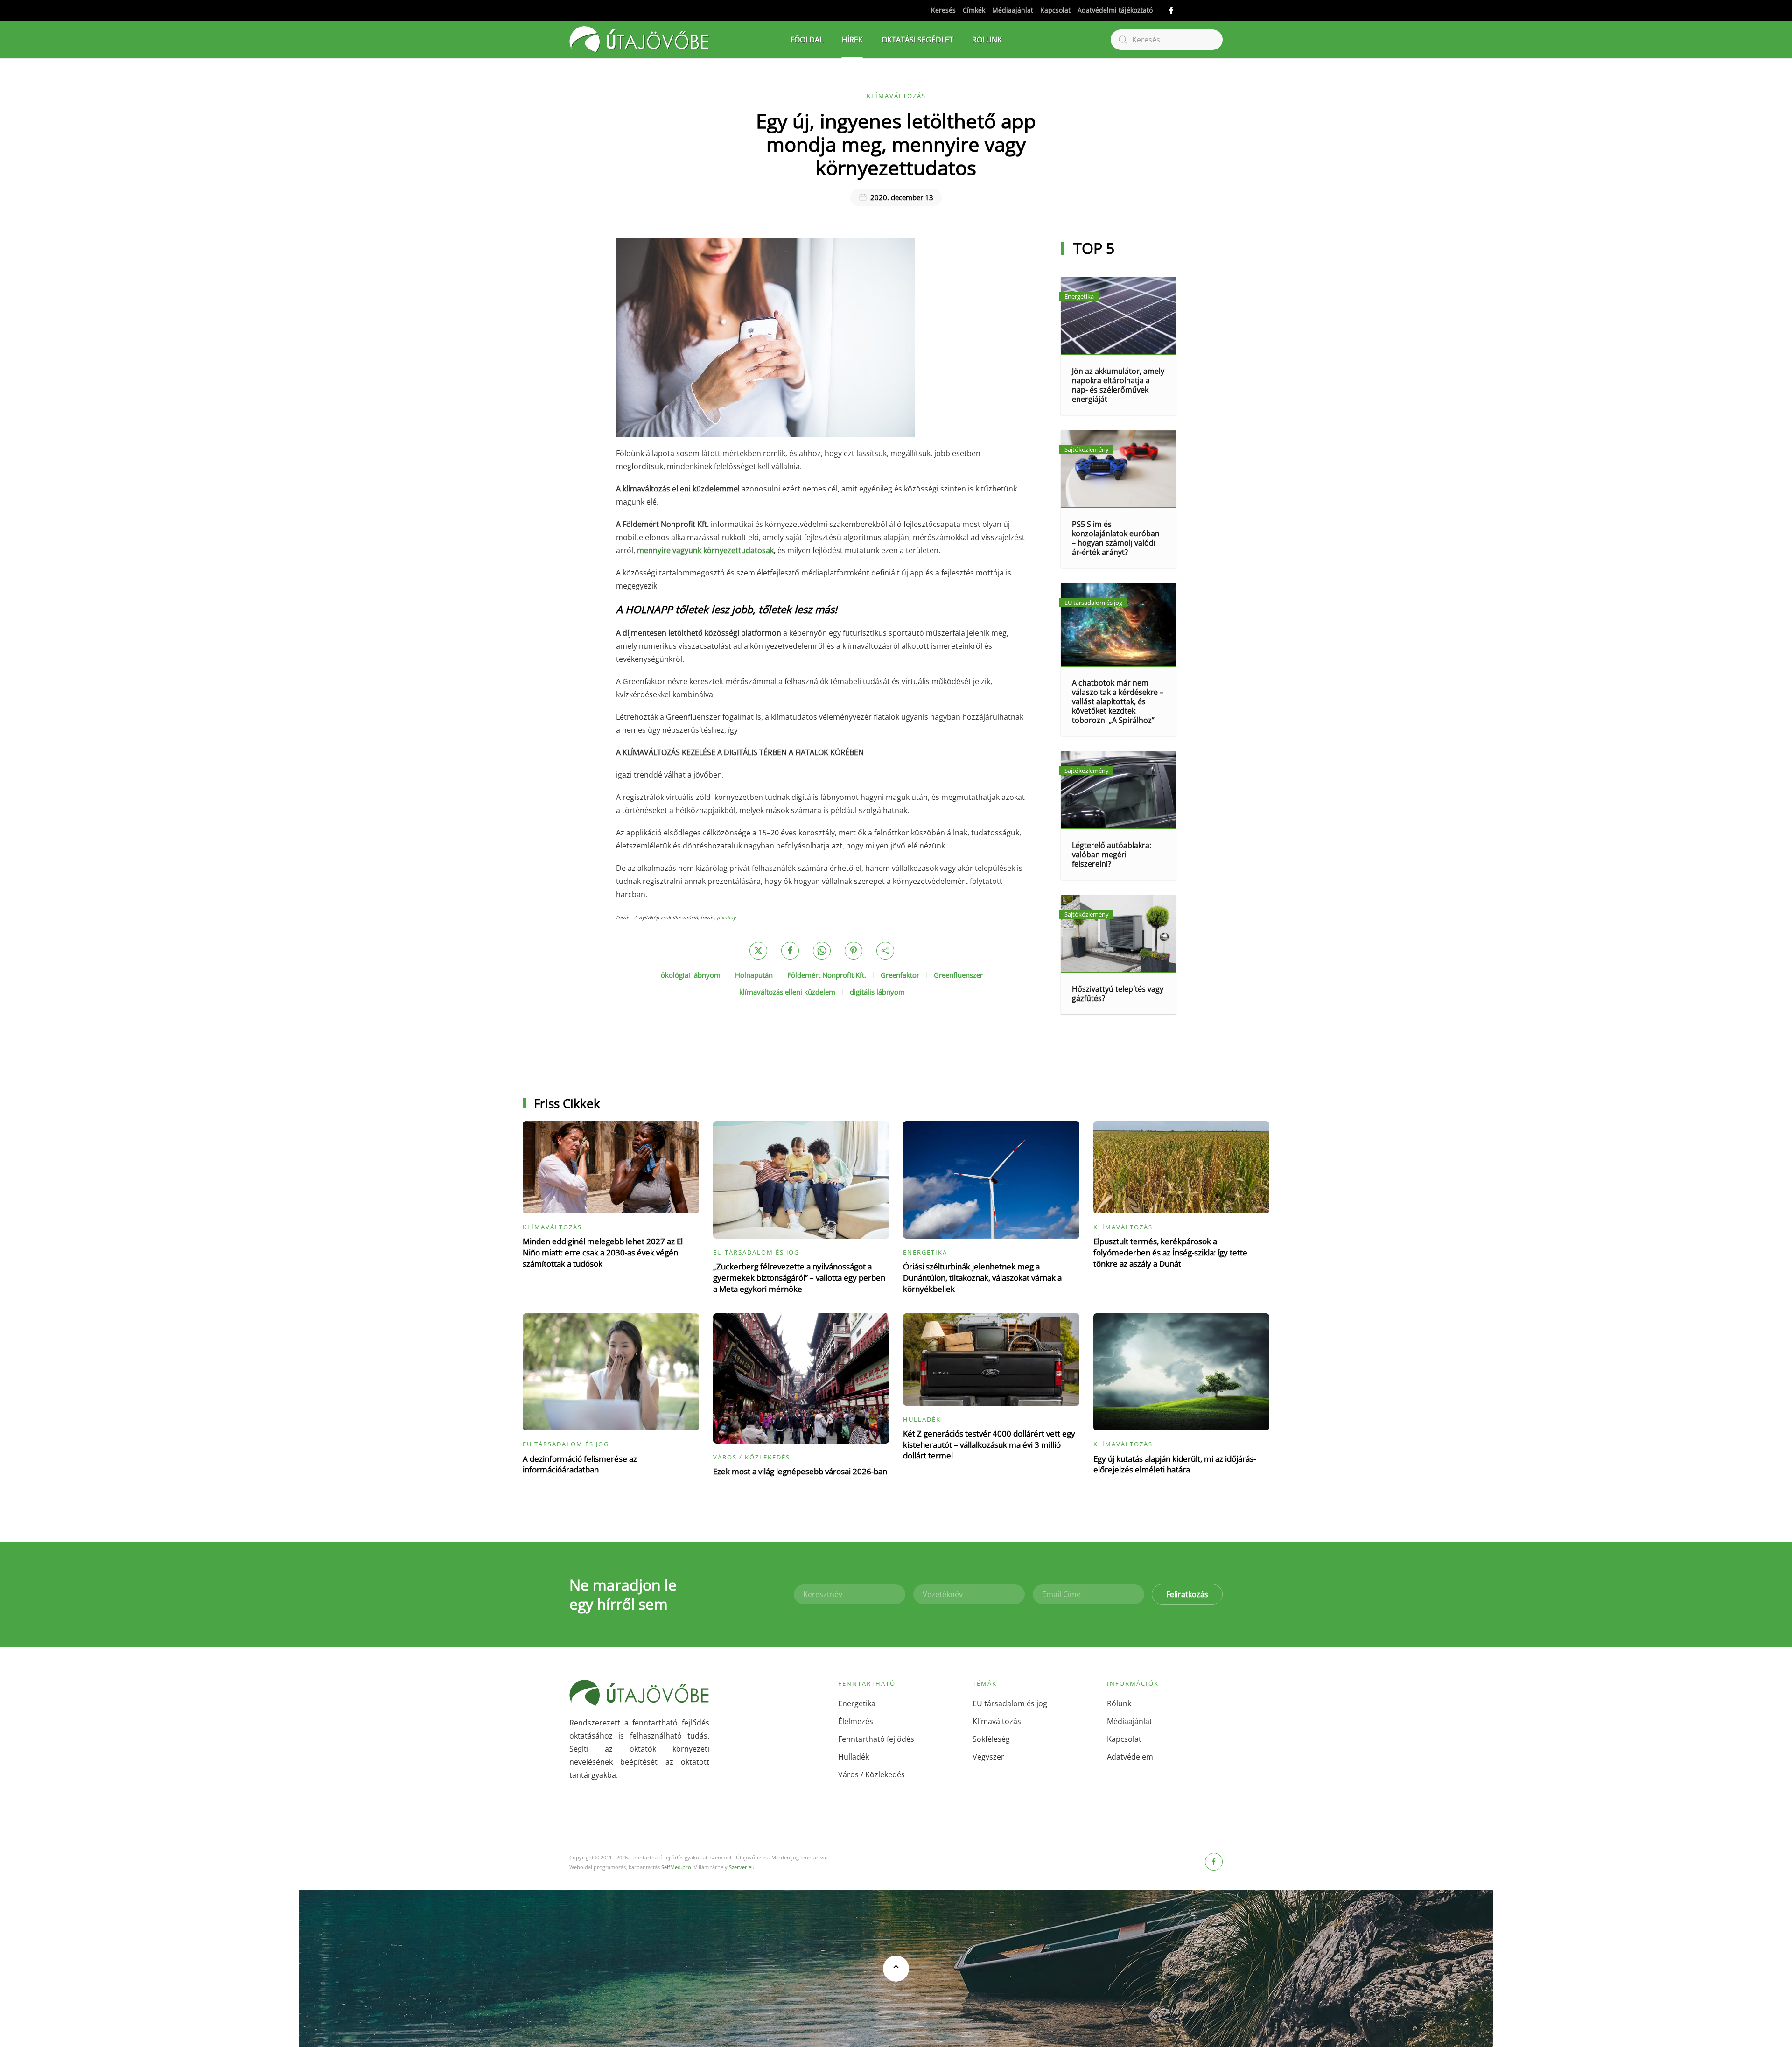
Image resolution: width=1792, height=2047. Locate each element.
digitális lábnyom (877, 992)
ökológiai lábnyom (691, 975)
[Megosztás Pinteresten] (854, 951)
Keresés (943, 10)
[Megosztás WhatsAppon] (822, 951)
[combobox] (1167, 40)
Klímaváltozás (896, 96)
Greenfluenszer (958, 975)
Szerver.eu (742, 1867)
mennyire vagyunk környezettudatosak (705, 550)
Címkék (974, 10)
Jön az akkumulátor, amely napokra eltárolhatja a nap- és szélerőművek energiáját (1118, 385)
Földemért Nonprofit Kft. (827, 975)
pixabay (726, 918)
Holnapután (754, 975)
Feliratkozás (1187, 1594)
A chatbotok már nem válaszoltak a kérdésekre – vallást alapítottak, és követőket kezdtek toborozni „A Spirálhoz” (1118, 701)
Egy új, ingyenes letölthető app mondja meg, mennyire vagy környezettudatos (896, 144)
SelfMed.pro (676, 1867)
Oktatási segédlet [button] (917, 40)
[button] (896, 1969)
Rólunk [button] (987, 40)
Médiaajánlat (1013, 10)
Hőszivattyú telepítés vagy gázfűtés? (1118, 994)
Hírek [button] (852, 40)
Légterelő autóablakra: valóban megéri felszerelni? (1112, 855)
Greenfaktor (900, 975)
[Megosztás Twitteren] (758, 951)
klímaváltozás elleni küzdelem (787, 992)
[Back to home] (639, 40)
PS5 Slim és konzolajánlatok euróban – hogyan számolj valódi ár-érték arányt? (1116, 538)
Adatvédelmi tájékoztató (1115, 10)
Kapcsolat (1055, 10)
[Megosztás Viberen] (885, 951)
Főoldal (807, 40)
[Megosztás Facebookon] (790, 951)
